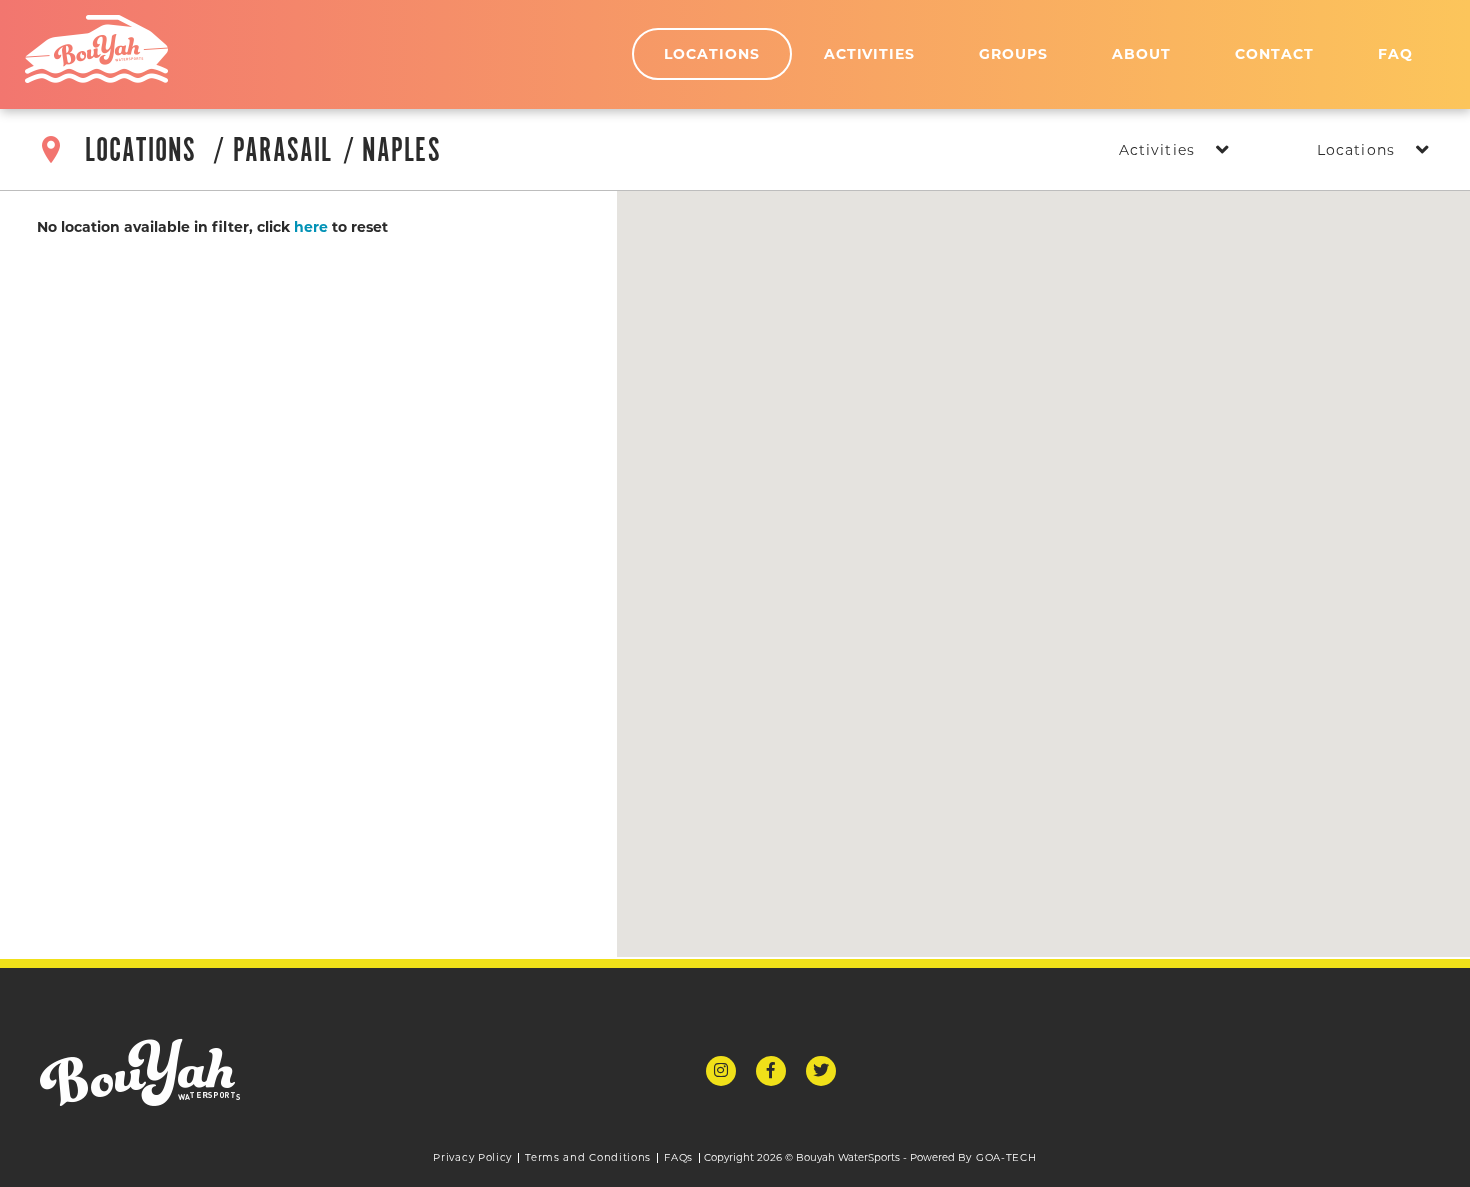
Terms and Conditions (588, 1157)
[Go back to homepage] (96, 49)
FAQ (1395, 54)
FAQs (678, 1157)
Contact (1274, 54)
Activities (870, 54)
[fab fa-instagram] (721, 1071)
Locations (712, 54)
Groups (1013, 54)
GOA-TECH (1006, 1157)
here (311, 227)
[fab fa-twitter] (821, 1071)
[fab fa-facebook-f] (771, 1071)
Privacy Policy (472, 1157)
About (1141, 54)
